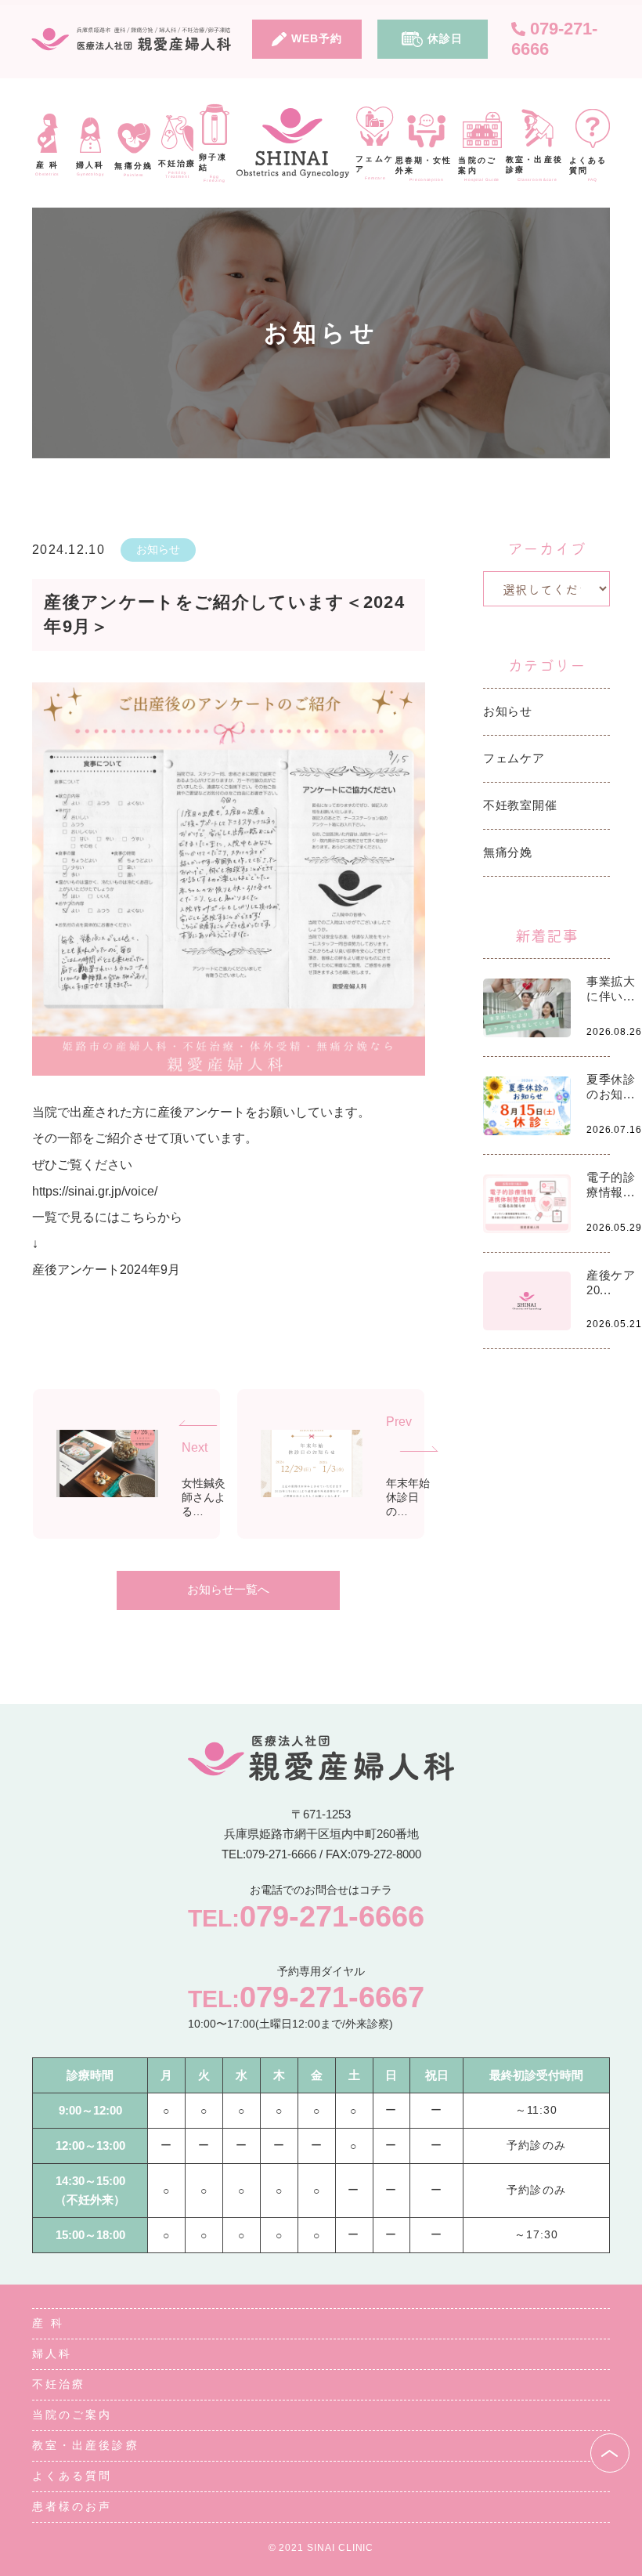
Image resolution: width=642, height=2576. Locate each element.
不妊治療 (59, 2384)
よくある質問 (72, 2476)
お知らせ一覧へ (228, 1589)
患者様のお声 (72, 2506)
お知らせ (158, 549)
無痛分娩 (508, 852)
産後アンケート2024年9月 (106, 1270)
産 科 (48, 2323)
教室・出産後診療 (86, 2445)
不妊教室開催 (520, 805)
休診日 (445, 38)
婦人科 (52, 2353)
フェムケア (514, 758)
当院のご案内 (72, 2415)
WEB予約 (317, 38)
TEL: (306, 1916)
